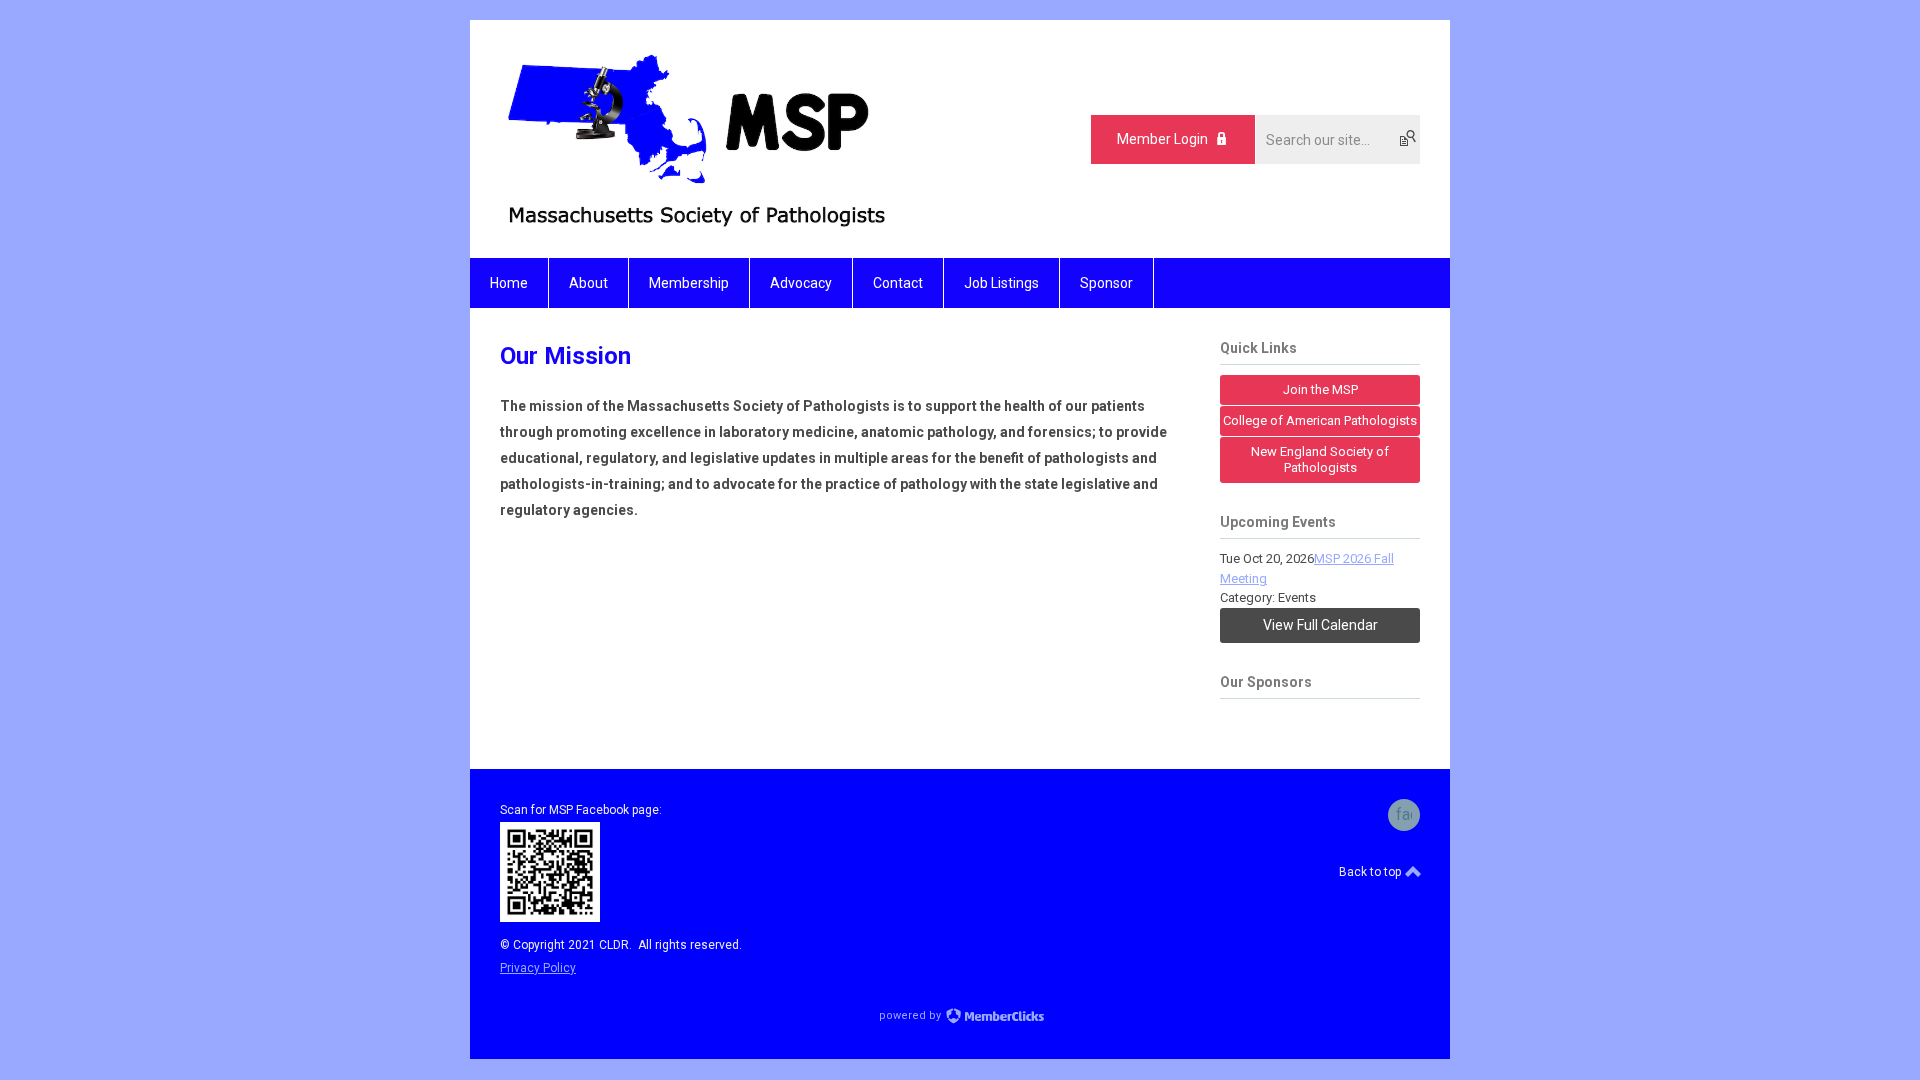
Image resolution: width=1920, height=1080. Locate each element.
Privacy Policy (538, 968)
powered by (911, 1015)
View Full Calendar (1320, 625)
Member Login (1162, 139)
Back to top (1371, 872)
